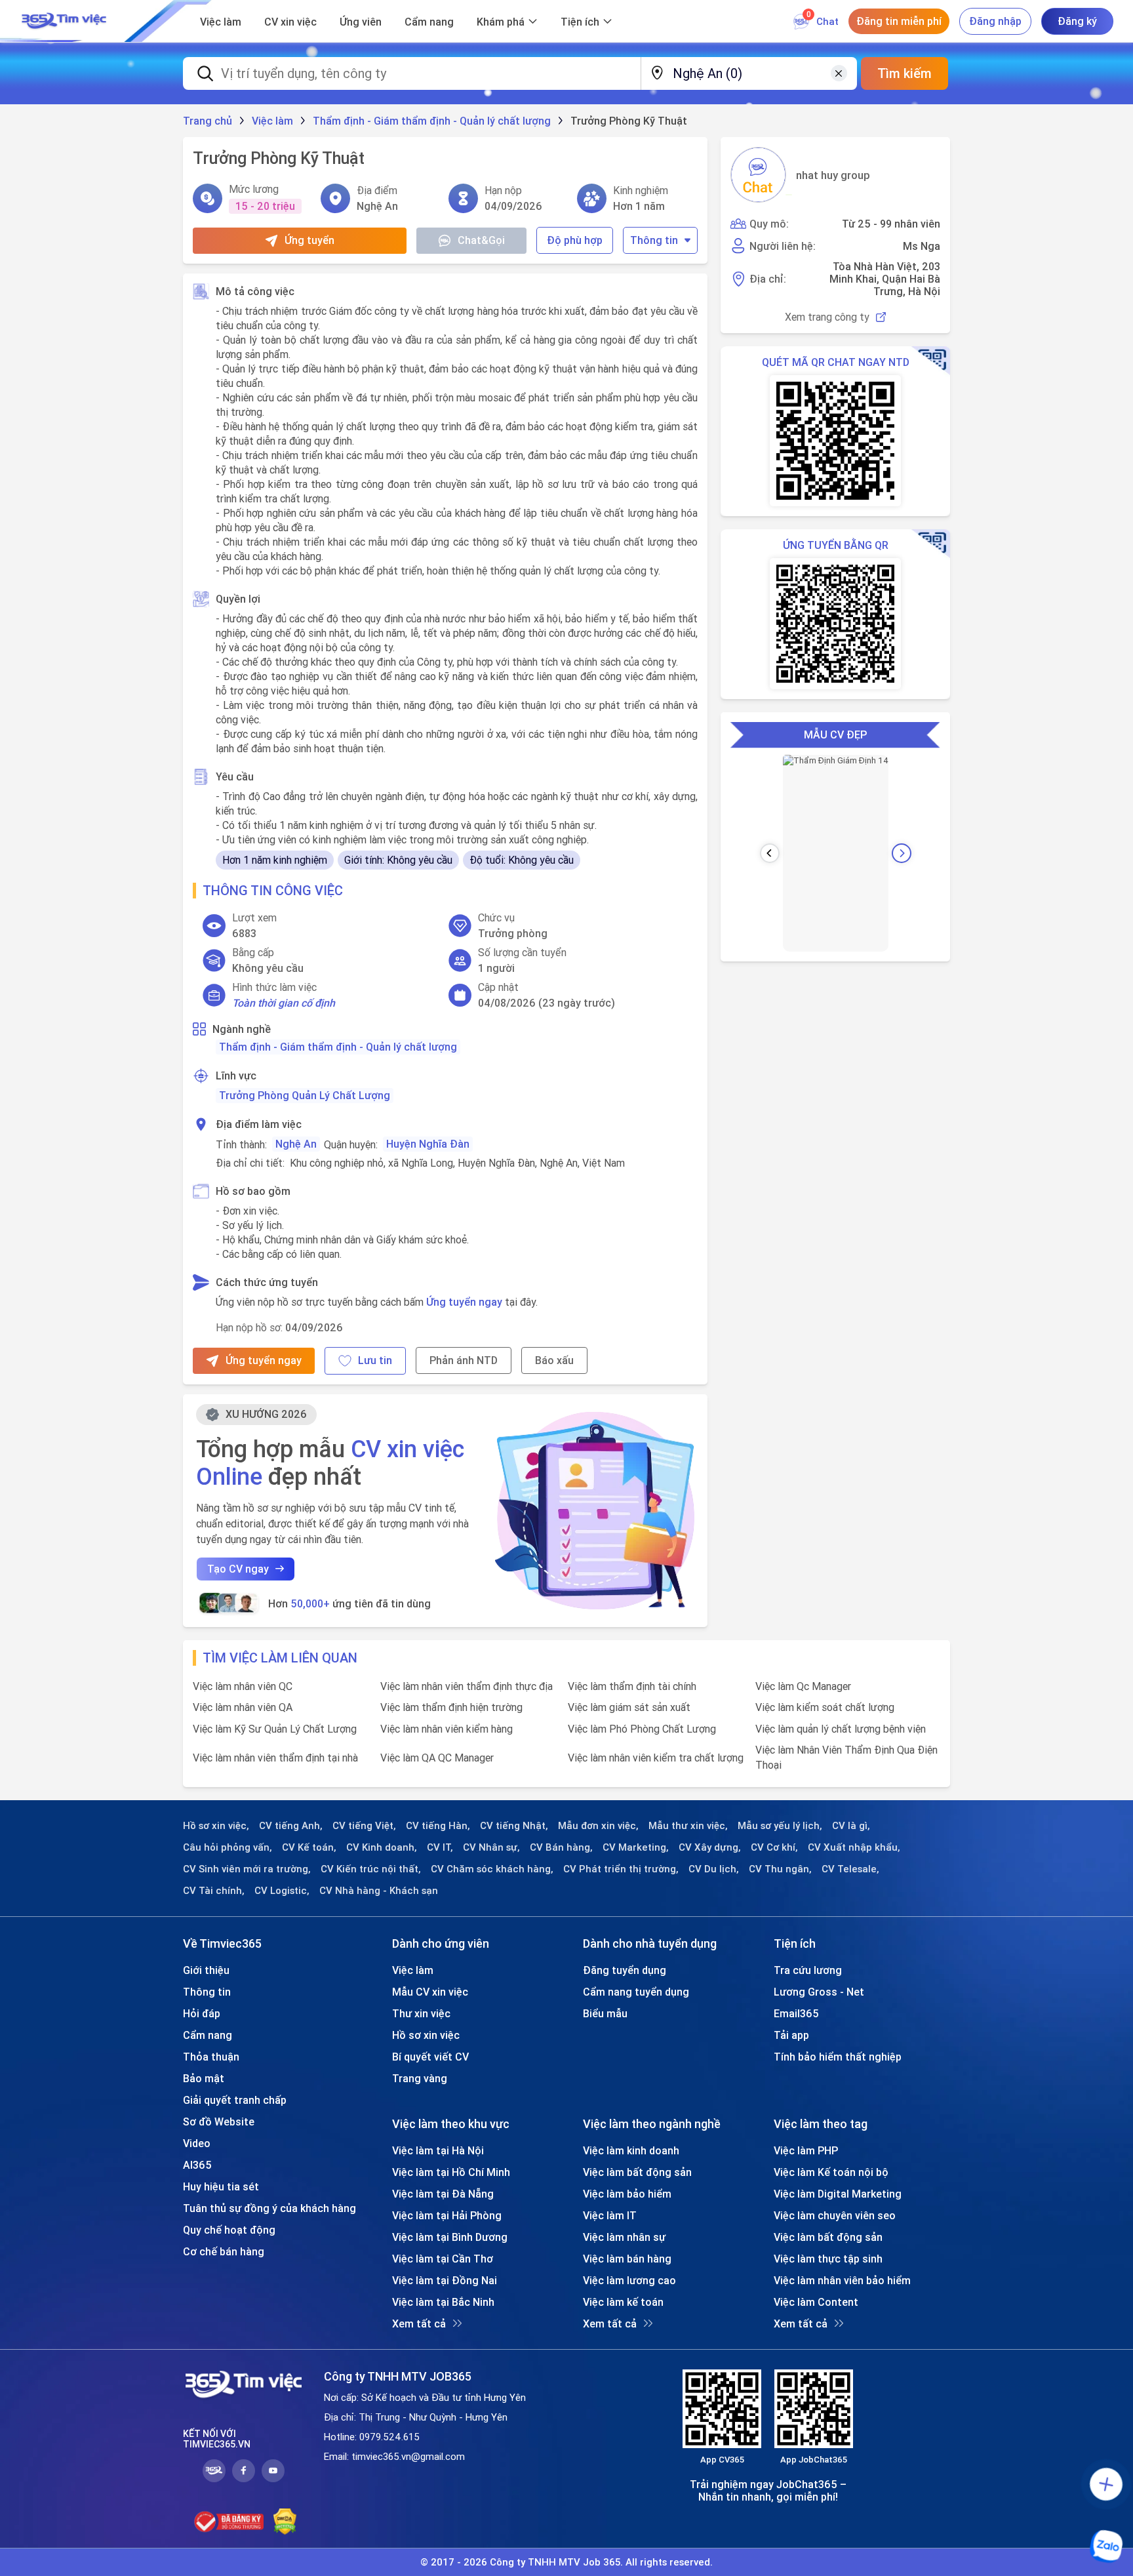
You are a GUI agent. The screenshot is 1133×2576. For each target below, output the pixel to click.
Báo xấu (554, 1360)
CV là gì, (851, 1826)
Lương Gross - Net (819, 1992)
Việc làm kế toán (623, 2302)
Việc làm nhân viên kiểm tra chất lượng (656, 1758)
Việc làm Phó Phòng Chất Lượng (642, 1729)
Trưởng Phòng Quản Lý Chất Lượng (305, 1095)
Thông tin (654, 240)
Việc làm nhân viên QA (243, 1707)
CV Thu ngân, (780, 1869)
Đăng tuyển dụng (625, 1970)
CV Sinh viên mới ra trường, (247, 1869)
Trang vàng (420, 2078)
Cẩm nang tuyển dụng (636, 1992)
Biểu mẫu (605, 2013)
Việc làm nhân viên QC (243, 1686)
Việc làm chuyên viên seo (835, 2215)
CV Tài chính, (214, 1891)
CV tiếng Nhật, (514, 1826)
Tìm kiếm (904, 73)
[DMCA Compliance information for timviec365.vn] (285, 2522)
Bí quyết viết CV (430, 2057)
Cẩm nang (429, 22)
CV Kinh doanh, (382, 1847)
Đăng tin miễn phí (899, 21)
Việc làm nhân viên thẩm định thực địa (467, 1686)
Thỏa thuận (211, 2057)
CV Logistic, (282, 1891)
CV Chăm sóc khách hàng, (492, 1869)
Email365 (796, 2013)
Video (197, 2143)
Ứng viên (361, 22)
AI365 (197, 2165)
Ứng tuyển (309, 240)
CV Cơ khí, (774, 1847)
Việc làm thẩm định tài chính (632, 1686)
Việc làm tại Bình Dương (450, 2237)
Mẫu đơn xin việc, (598, 1826)
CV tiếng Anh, (291, 1826)
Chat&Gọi (481, 240)
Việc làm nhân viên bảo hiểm (842, 2280)
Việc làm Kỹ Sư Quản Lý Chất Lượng (275, 1729)
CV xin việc (290, 22)
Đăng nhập (995, 21)
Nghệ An (296, 1144)
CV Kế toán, (309, 1847)
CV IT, (440, 1847)
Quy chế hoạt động (229, 2230)
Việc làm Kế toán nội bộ (831, 2172)
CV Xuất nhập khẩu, (854, 1847)
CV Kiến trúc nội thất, (371, 1869)
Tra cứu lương (808, 1970)
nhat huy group (833, 175)
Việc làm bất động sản (637, 2172)
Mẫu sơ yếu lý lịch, (780, 1826)
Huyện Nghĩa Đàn (428, 1144)
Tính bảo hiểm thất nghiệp (838, 2057)
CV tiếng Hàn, (438, 1826)
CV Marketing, (636, 1847)
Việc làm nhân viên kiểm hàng (447, 1729)
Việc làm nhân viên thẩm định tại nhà (275, 1758)
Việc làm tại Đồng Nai (445, 2280)
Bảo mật (204, 2078)
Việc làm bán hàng (627, 2259)
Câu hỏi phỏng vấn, (228, 1847)
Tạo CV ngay (238, 1569)
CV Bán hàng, (561, 1847)
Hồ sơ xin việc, (216, 1826)
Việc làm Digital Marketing (838, 2194)
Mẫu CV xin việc (430, 1992)
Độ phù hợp (575, 240)
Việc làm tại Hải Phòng (447, 2215)
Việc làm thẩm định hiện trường (451, 1707)
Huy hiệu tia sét (221, 2186)
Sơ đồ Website (219, 2122)
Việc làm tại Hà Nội (438, 2150)
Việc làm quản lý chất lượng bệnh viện (841, 1729)
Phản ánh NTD (464, 1360)
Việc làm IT (610, 2215)
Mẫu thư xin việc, (688, 1826)
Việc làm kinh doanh (631, 2150)
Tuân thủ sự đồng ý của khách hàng (269, 2208)
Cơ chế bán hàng (224, 2251)
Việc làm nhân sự (624, 2237)
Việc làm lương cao (629, 2280)
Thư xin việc (421, 2013)
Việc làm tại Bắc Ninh (443, 2302)
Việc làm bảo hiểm (627, 2194)
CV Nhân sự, (491, 1847)
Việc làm (221, 22)
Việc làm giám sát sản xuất (629, 1707)
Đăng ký (1077, 21)
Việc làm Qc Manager (803, 1686)
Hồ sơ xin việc (426, 2035)
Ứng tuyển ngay (464, 1302)
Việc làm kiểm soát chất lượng (825, 1707)
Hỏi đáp (202, 2013)
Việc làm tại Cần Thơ (443, 2259)
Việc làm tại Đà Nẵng (443, 2194)
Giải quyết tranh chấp (235, 2100)
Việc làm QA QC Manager (437, 1758)
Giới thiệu (206, 1970)
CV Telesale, (850, 1869)
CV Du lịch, (714, 1869)
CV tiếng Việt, (364, 1826)
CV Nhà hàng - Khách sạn (379, 1891)
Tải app (791, 2035)
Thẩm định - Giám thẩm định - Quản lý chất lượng (338, 1047)
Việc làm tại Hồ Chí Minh (451, 2172)
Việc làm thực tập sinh (828, 2259)
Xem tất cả (419, 2324)
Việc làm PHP (806, 2150)
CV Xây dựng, (710, 1847)
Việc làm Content (816, 2302)
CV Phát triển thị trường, (621, 1869)
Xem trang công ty (827, 317)
